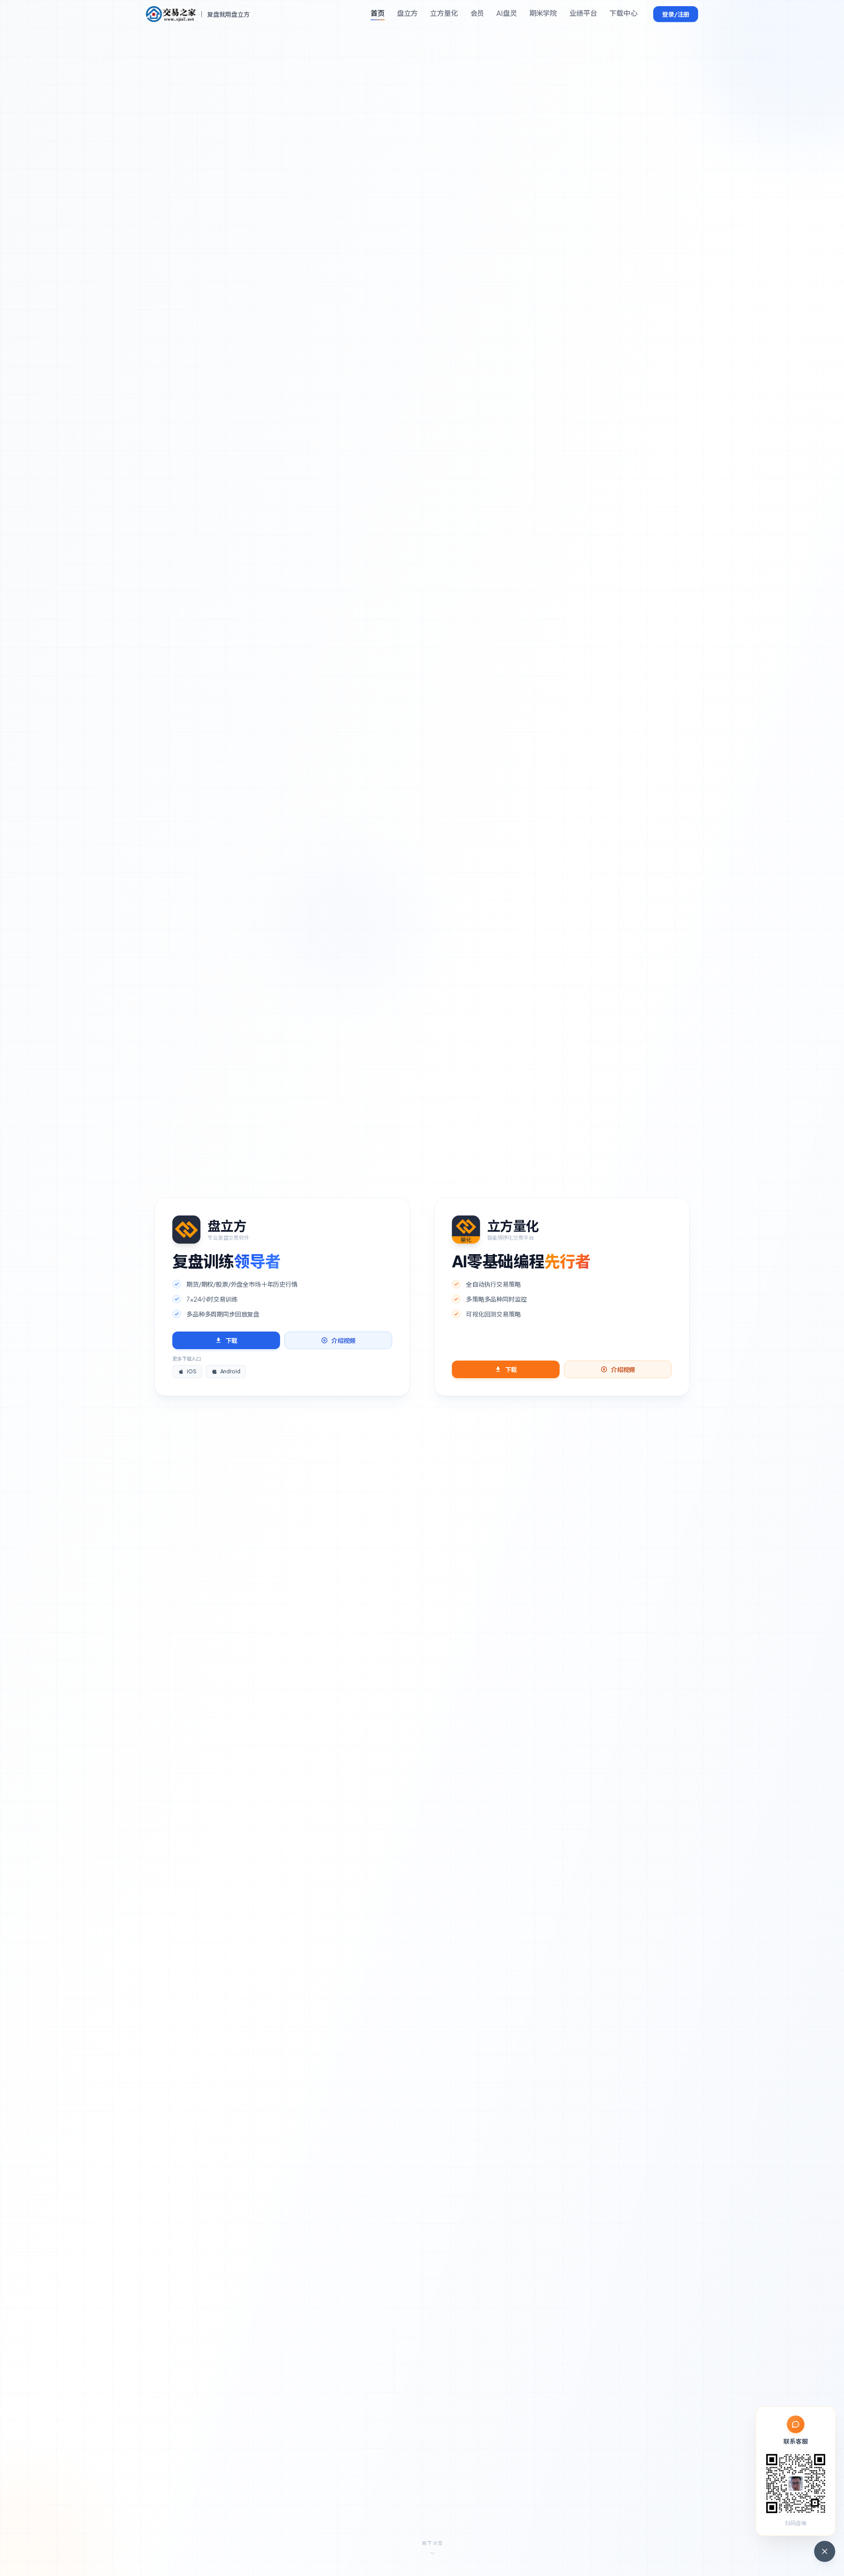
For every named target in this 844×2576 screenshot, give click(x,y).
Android (230, 1371)
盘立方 (407, 13)
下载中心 (623, 13)
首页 (378, 13)
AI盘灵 (506, 13)
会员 (477, 13)
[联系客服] (825, 2551)
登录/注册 (676, 14)
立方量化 (444, 13)
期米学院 (543, 13)
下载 (232, 1340)
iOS (192, 1371)
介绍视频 (344, 1340)
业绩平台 (583, 13)
